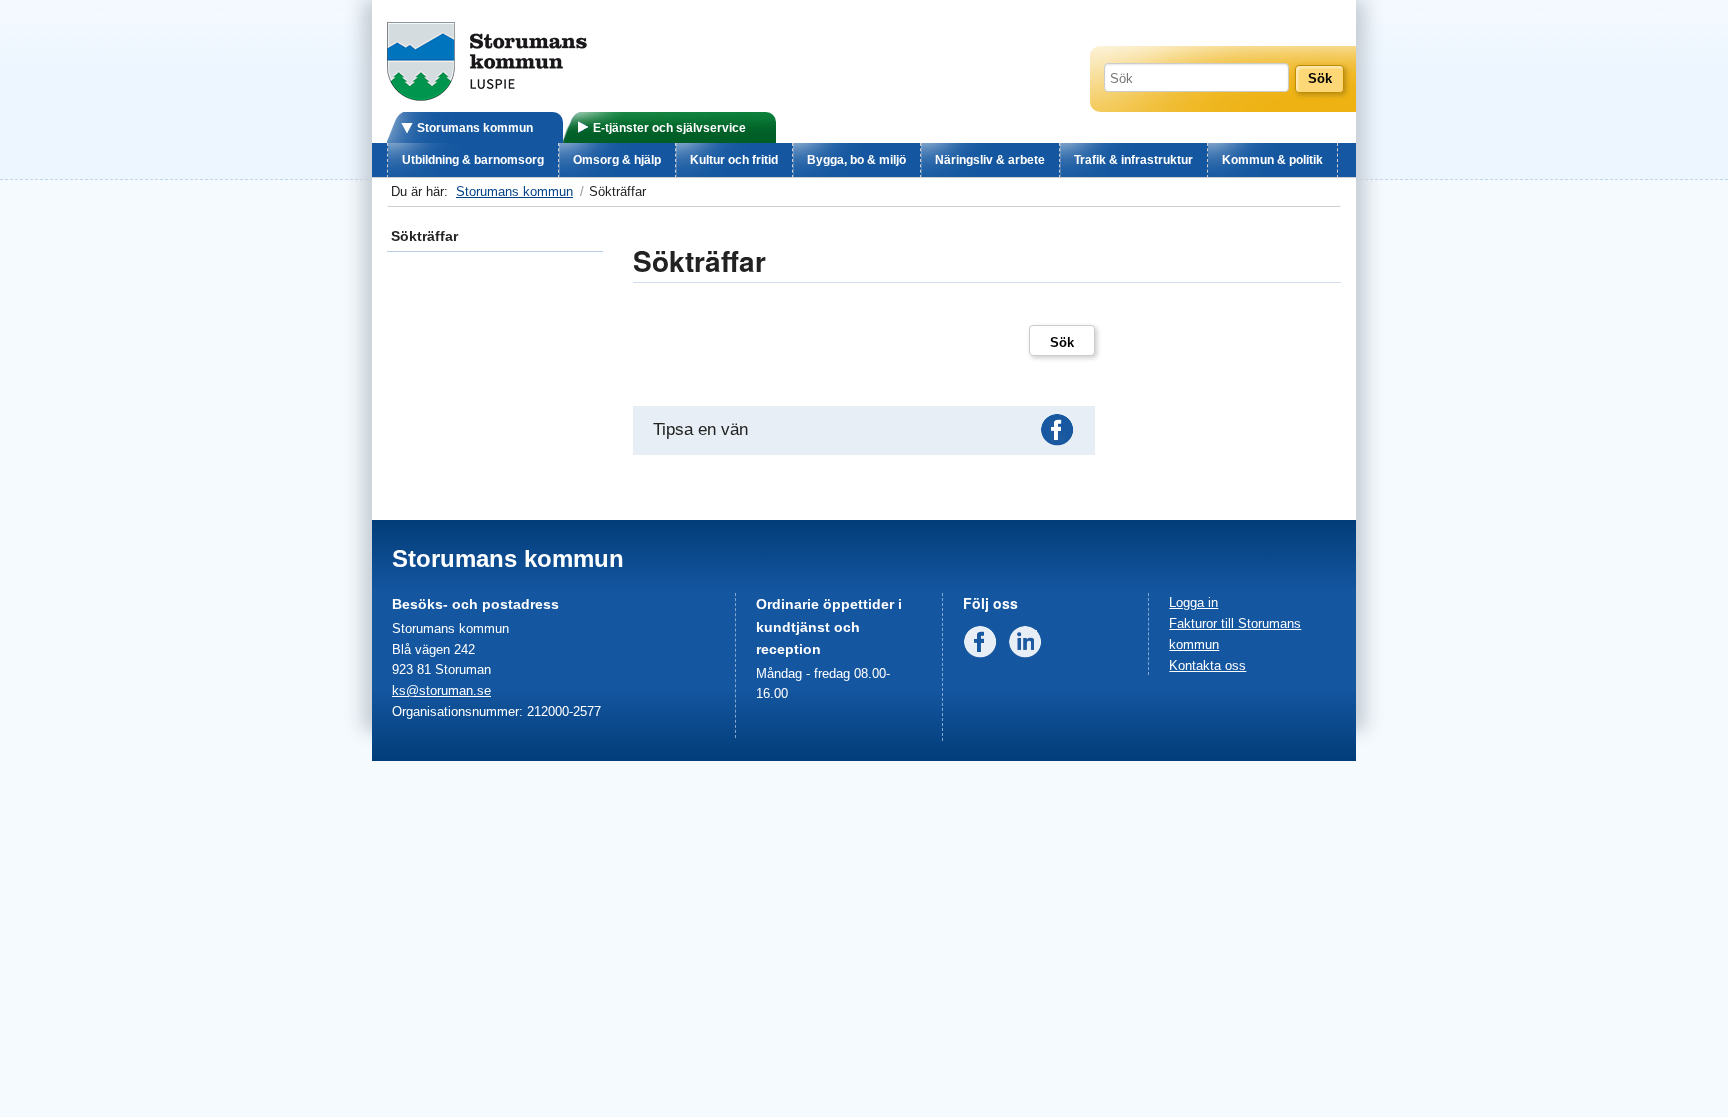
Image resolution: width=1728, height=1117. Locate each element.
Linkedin (1029, 646)
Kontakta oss (1207, 665)
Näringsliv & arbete (990, 160)
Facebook (1061, 434)
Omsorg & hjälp (617, 160)
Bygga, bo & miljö (856, 160)
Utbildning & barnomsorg (473, 160)
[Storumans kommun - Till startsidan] (487, 96)
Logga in (1193, 602)
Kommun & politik (1272, 160)
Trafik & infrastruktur (1133, 160)
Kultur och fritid (734, 160)
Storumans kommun (475, 128)
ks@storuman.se (441, 690)
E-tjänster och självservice (669, 128)
